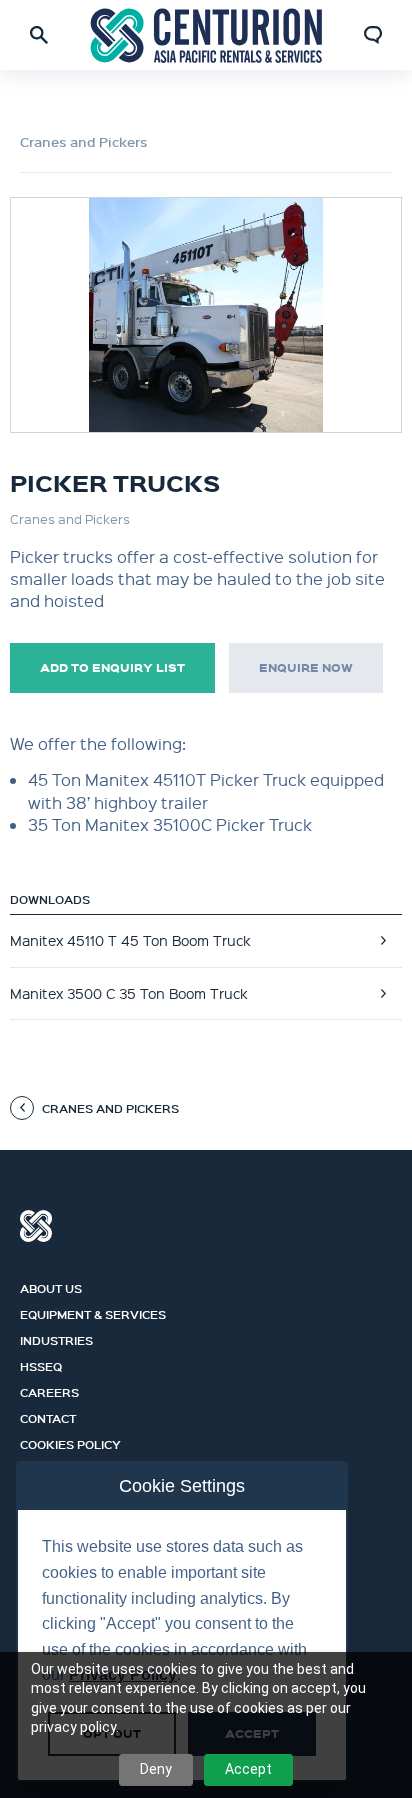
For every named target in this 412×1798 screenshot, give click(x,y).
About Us (51, 1286)
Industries (56, 1338)
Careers (49, 1390)
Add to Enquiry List (112, 667)
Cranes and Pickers (84, 142)
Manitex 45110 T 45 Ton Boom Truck (130, 940)
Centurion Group (36, 1226)
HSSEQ (41, 1364)
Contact (48, 1416)
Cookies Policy (70, 1442)
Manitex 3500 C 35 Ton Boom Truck (129, 993)
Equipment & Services (93, 1312)
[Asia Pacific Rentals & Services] (206, 34)
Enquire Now (306, 667)
